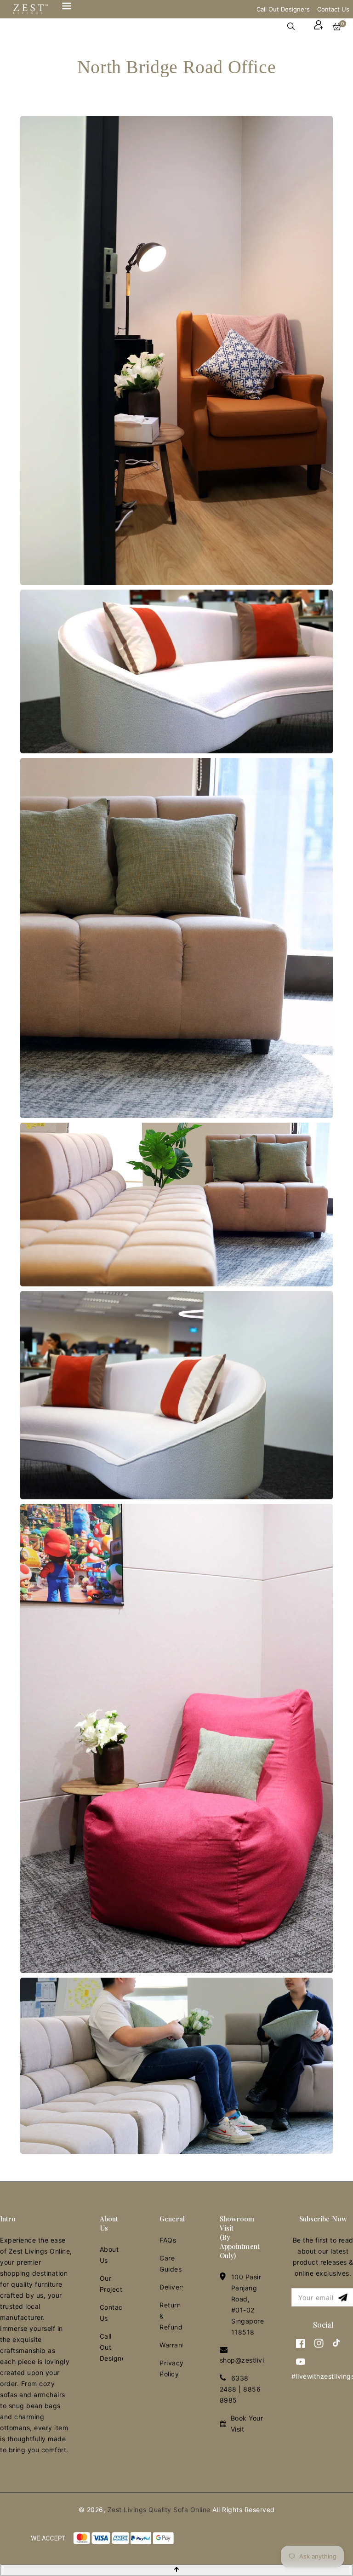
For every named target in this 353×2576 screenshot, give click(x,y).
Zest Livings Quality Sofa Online (159, 2510)
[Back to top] (176, 2570)
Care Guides (171, 2263)
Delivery (171, 2287)
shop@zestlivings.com (256, 2360)
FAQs (168, 2240)
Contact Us (333, 9)
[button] (296, 26)
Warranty (171, 2345)
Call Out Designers (283, 9)
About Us (109, 2255)
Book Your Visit (247, 2424)
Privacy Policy (171, 2368)
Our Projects (111, 2284)
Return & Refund (171, 2316)
